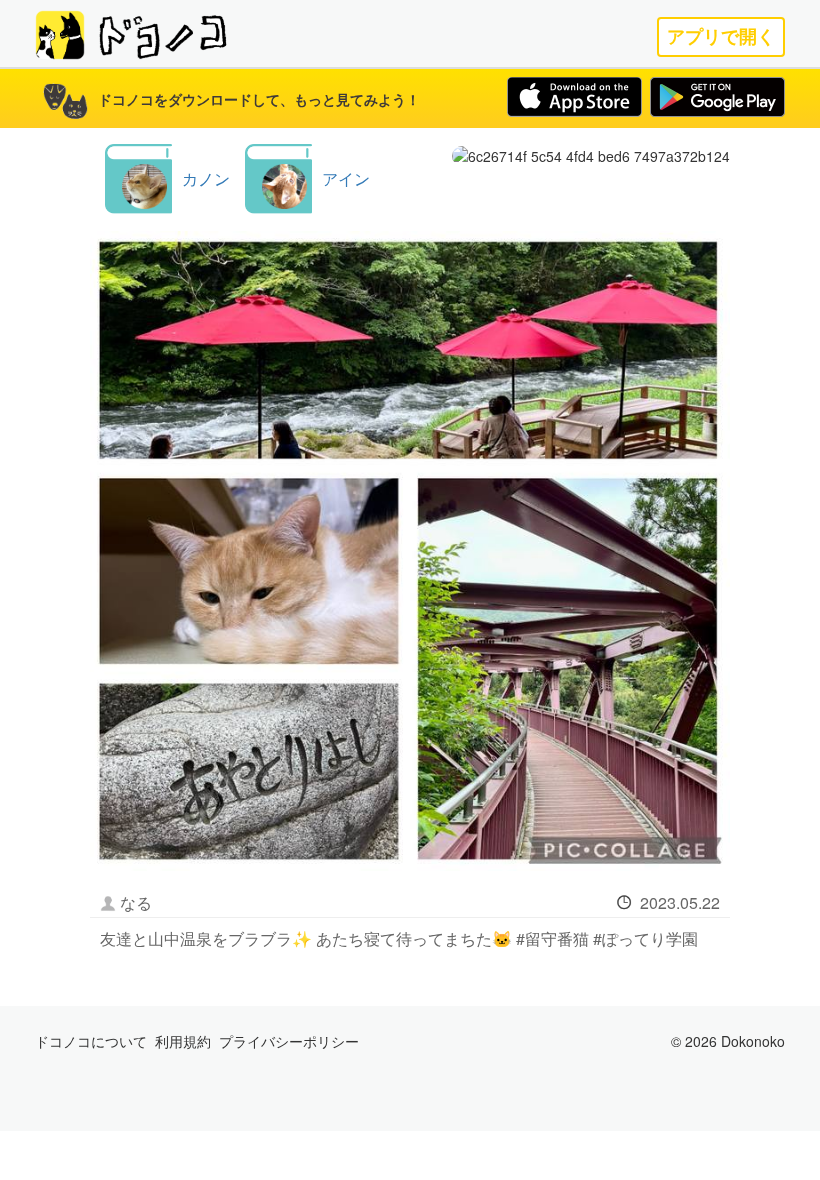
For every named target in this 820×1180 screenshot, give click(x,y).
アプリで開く (721, 36)
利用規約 (183, 1041)
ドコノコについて (91, 1041)
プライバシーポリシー (289, 1041)
